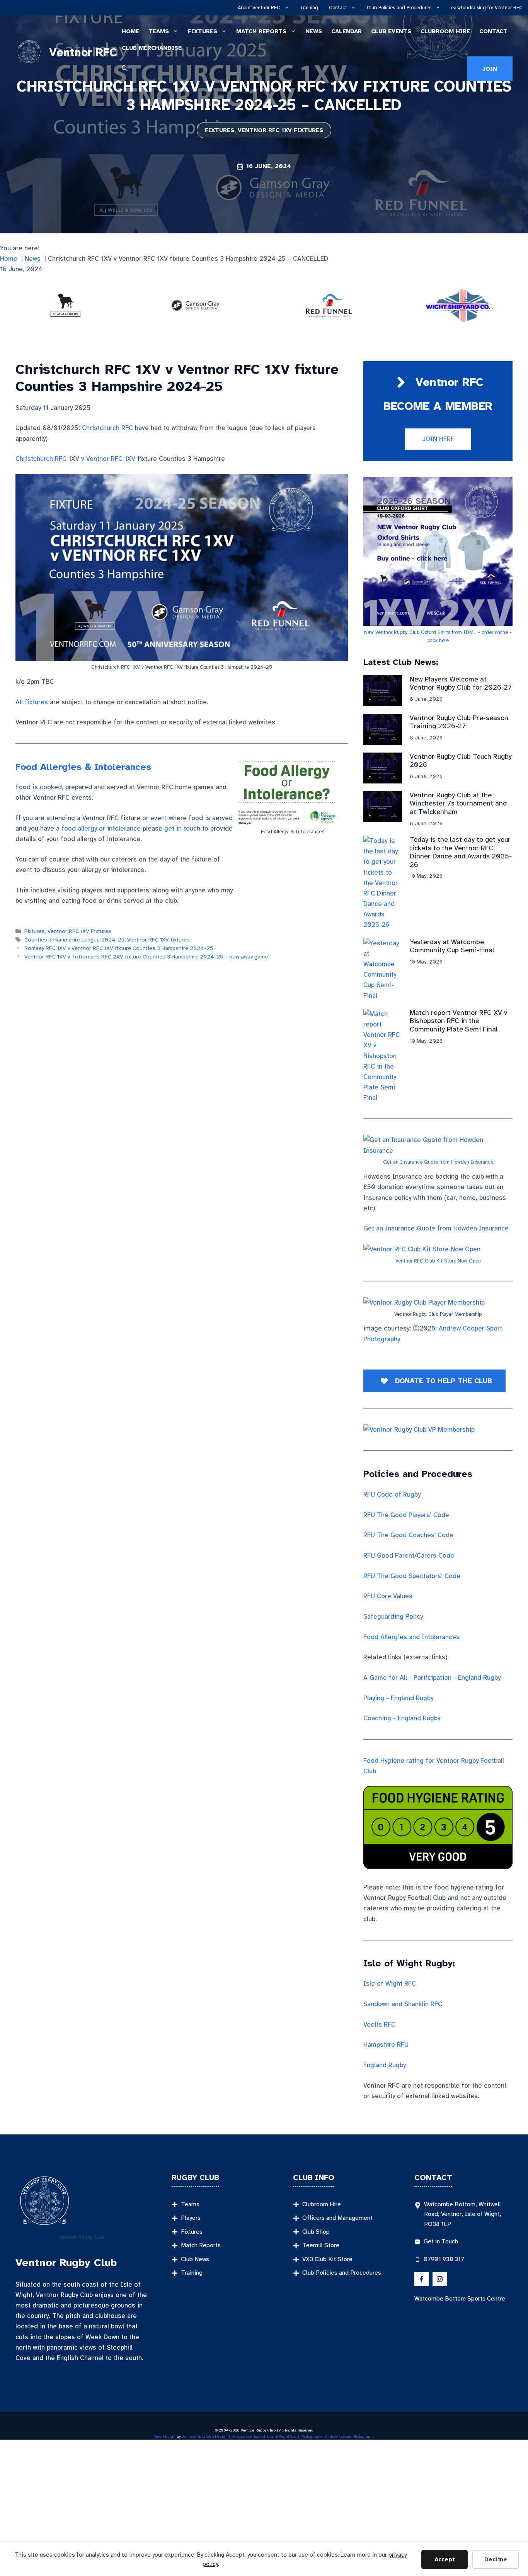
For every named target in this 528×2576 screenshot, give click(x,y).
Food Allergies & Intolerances (83, 767)
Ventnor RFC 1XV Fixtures (280, 130)
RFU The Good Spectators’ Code (412, 1576)
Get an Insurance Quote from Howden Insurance (438, 1162)
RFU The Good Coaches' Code (408, 1535)
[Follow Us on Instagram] (440, 2279)
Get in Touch (441, 2241)
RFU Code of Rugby (392, 1494)
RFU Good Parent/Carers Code (409, 1556)
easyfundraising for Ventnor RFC (487, 8)
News (314, 31)
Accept (445, 2559)
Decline (496, 2559)
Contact (338, 8)
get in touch (182, 828)
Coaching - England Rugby (402, 1718)
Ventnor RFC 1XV (111, 459)
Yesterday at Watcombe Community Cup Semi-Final (452, 946)
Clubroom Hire (445, 31)
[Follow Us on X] (422, 2279)
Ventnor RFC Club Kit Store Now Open (438, 1261)
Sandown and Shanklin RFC (403, 2004)
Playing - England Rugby (398, 1698)
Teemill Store (321, 2245)
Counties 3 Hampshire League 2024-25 (74, 940)
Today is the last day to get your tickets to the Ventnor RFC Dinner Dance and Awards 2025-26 (461, 852)
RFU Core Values (388, 1596)
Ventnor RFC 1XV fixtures (158, 940)
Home (130, 31)
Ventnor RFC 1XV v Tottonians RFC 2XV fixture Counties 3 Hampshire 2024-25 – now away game (146, 957)
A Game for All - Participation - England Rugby (432, 1678)
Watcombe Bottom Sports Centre (460, 2299)
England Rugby (385, 2065)
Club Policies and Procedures (399, 8)
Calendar (347, 31)
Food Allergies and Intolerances (411, 1637)
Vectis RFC (379, 2025)
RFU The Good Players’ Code (406, 1515)
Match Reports (261, 31)
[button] (125, 69)
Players (191, 2218)
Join (490, 69)
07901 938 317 (444, 2259)
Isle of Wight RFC (390, 1984)
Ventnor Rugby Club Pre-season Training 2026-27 (459, 722)
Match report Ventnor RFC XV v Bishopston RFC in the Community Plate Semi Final (458, 1021)
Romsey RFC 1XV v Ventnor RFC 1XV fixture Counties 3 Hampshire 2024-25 (119, 948)
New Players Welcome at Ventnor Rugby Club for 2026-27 (461, 683)
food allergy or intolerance (101, 828)
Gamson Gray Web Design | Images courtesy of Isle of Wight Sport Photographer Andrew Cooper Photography (278, 2436)
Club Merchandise (152, 48)
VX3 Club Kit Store (327, 2259)
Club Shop (316, 2232)
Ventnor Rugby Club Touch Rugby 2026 (461, 761)
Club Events (391, 31)
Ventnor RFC (83, 52)
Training (309, 8)
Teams (159, 31)
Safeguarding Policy (393, 1617)
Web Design (165, 2436)
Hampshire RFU (386, 2045)
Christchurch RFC (107, 428)
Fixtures (203, 31)
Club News (195, 2259)
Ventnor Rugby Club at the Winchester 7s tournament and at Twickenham (458, 803)
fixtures (36, 702)
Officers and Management (337, 2218)
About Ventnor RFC (259, 8)
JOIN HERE (438, 439)
